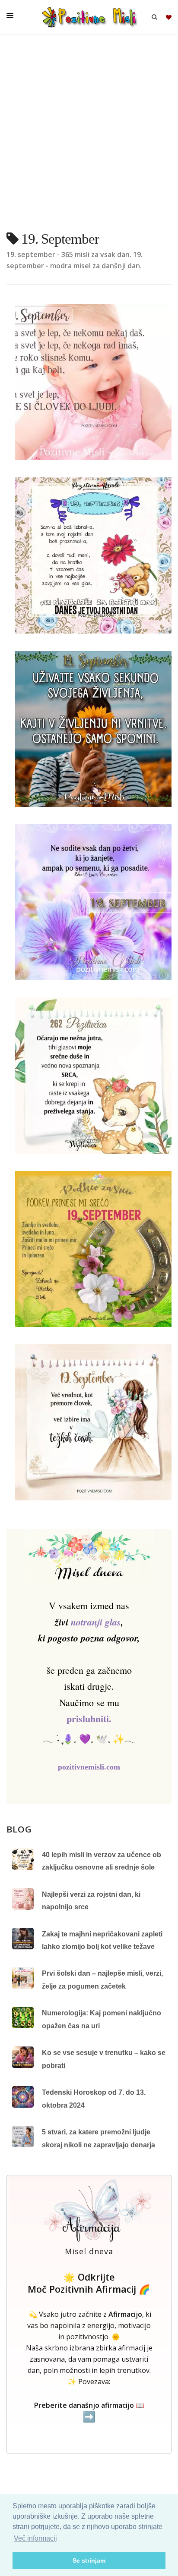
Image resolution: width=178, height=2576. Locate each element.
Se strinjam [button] (89, 2560)
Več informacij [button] (35, 2538)
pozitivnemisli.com (89, 1767)
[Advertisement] (89, 136)
